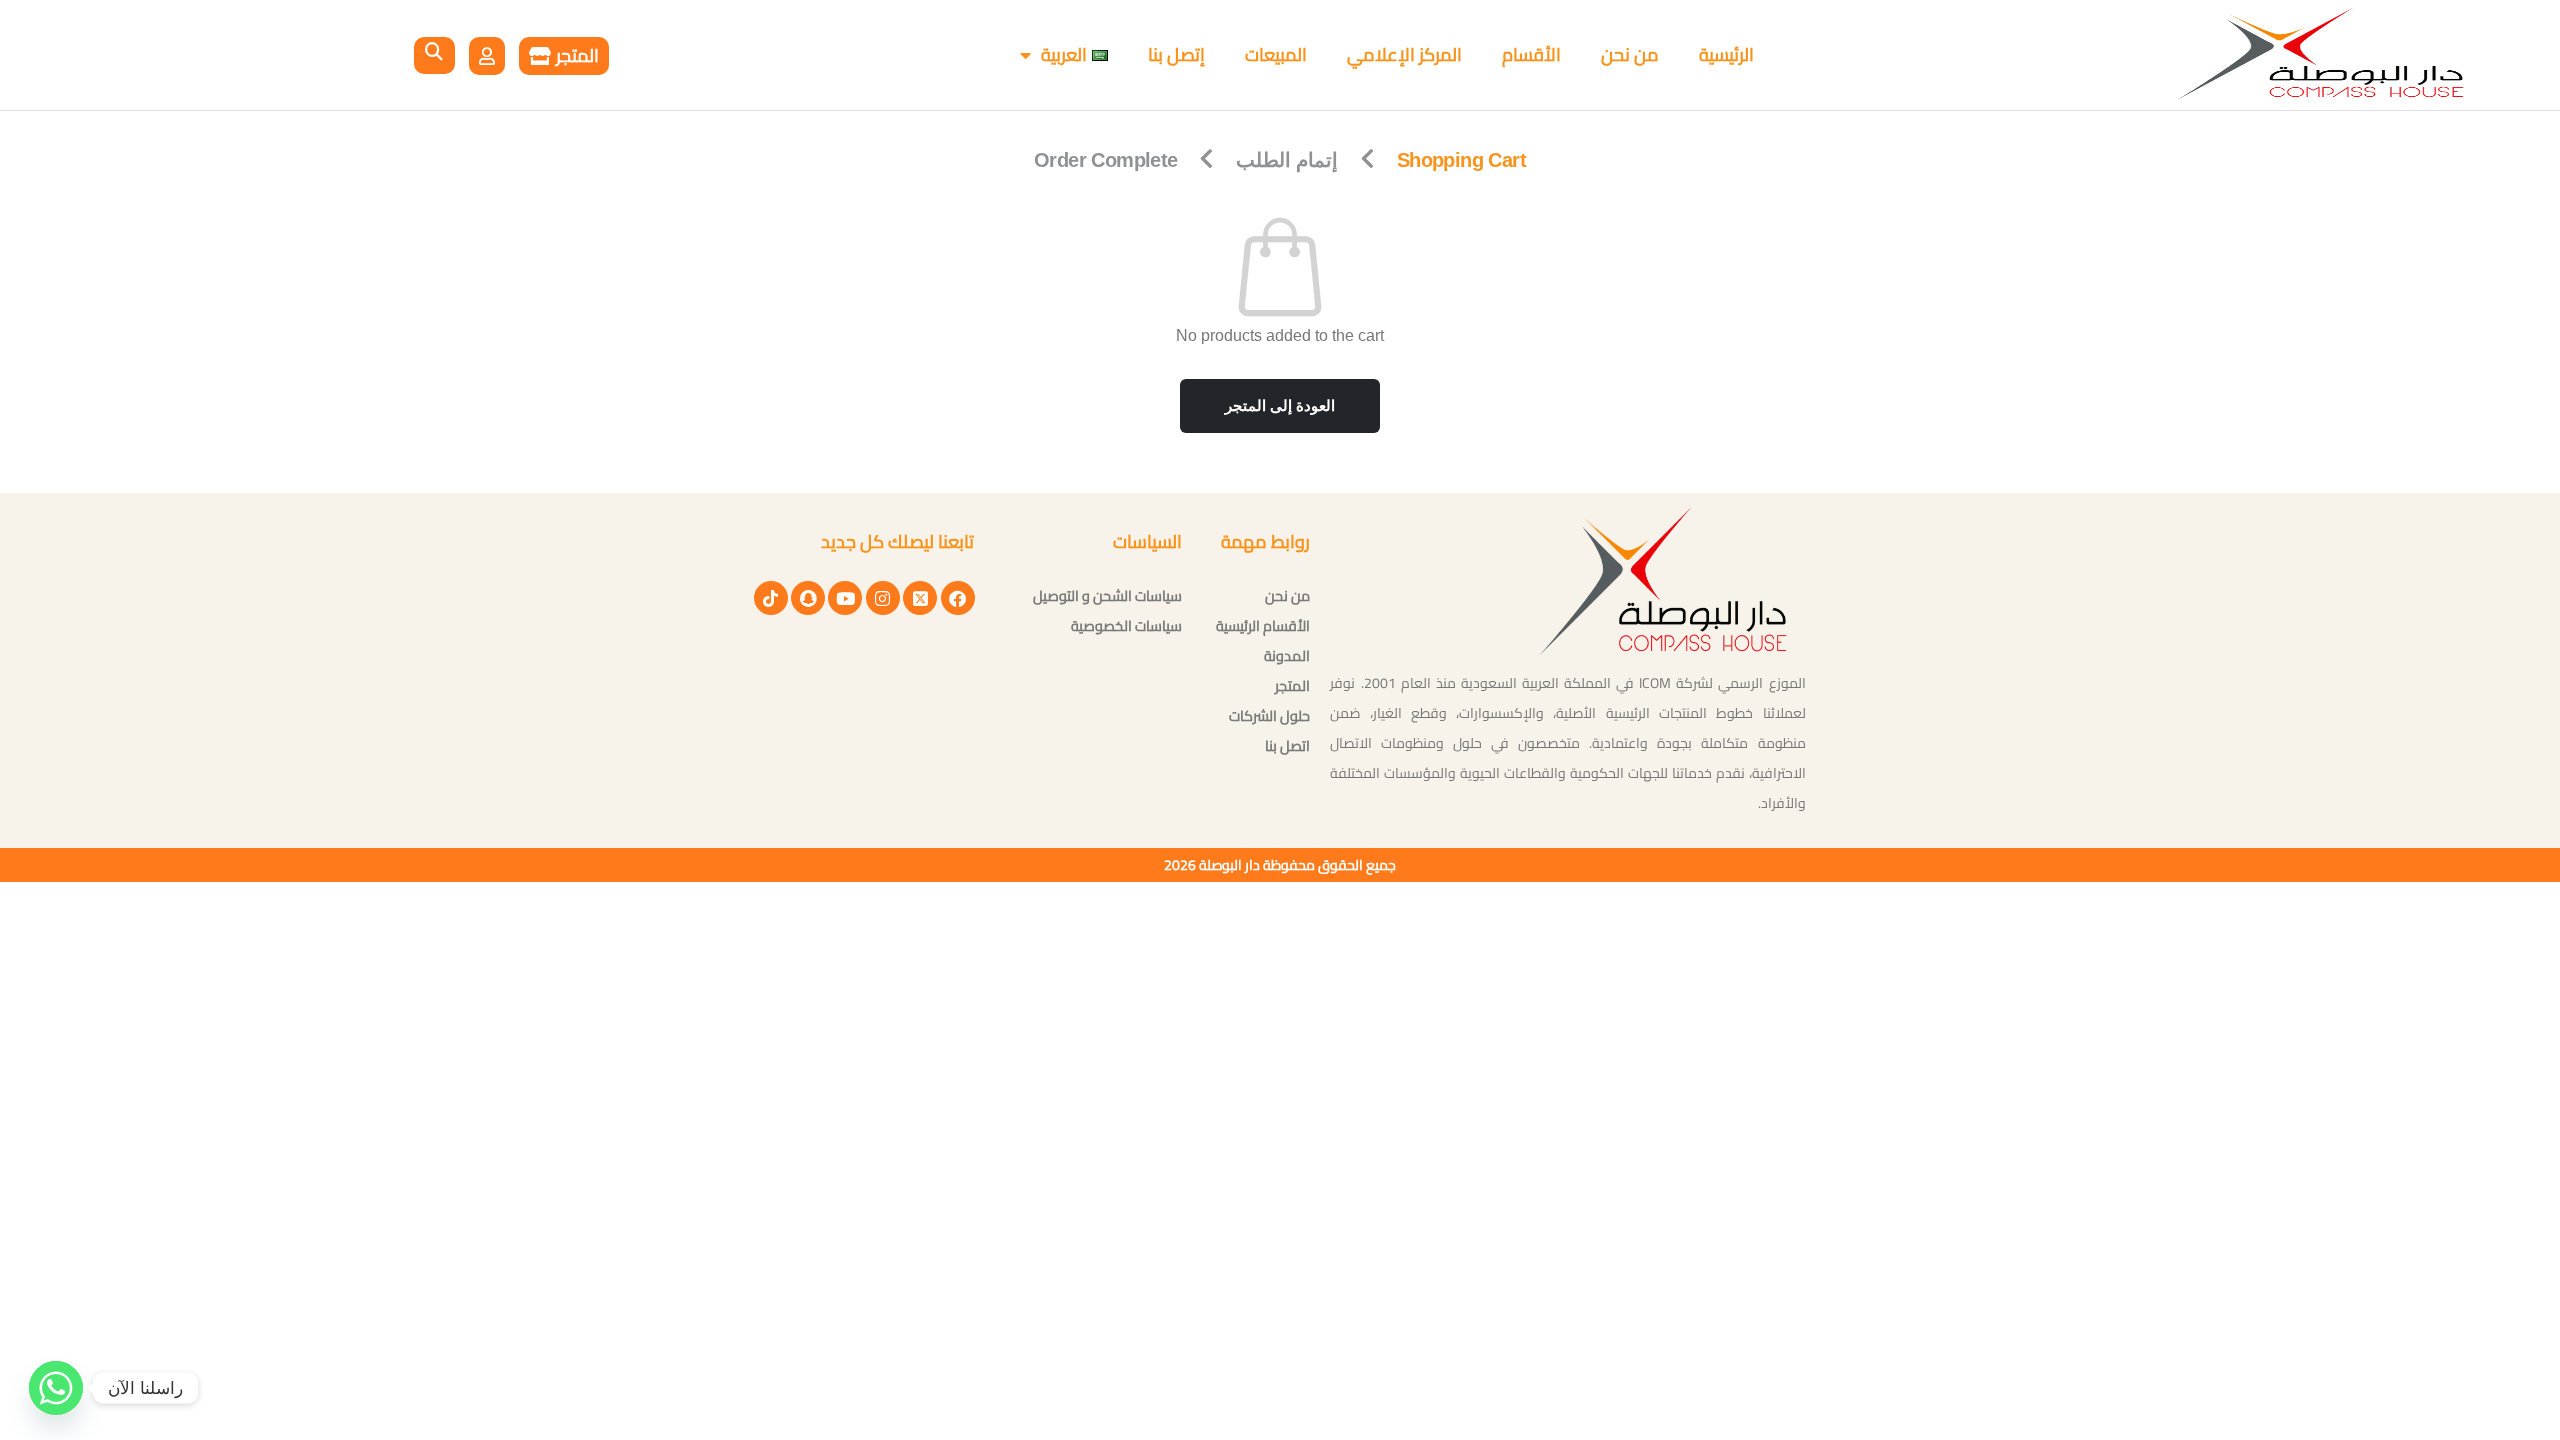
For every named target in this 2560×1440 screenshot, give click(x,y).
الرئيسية (1726, 54)
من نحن (1630, 54)
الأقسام (1531, 54)
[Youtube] (845, 598)
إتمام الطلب (1287, 160)
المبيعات (1276, 54)
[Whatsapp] (56, 1388)
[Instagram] (883, 598)
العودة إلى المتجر (1280, 405)
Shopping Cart (1461, 160)
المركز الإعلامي (1404, 54)
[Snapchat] (808, 598)
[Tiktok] (771, 598)
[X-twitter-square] (920, 598)
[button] (434, 55)
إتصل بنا (1176, 54)
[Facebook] (958, 598)
